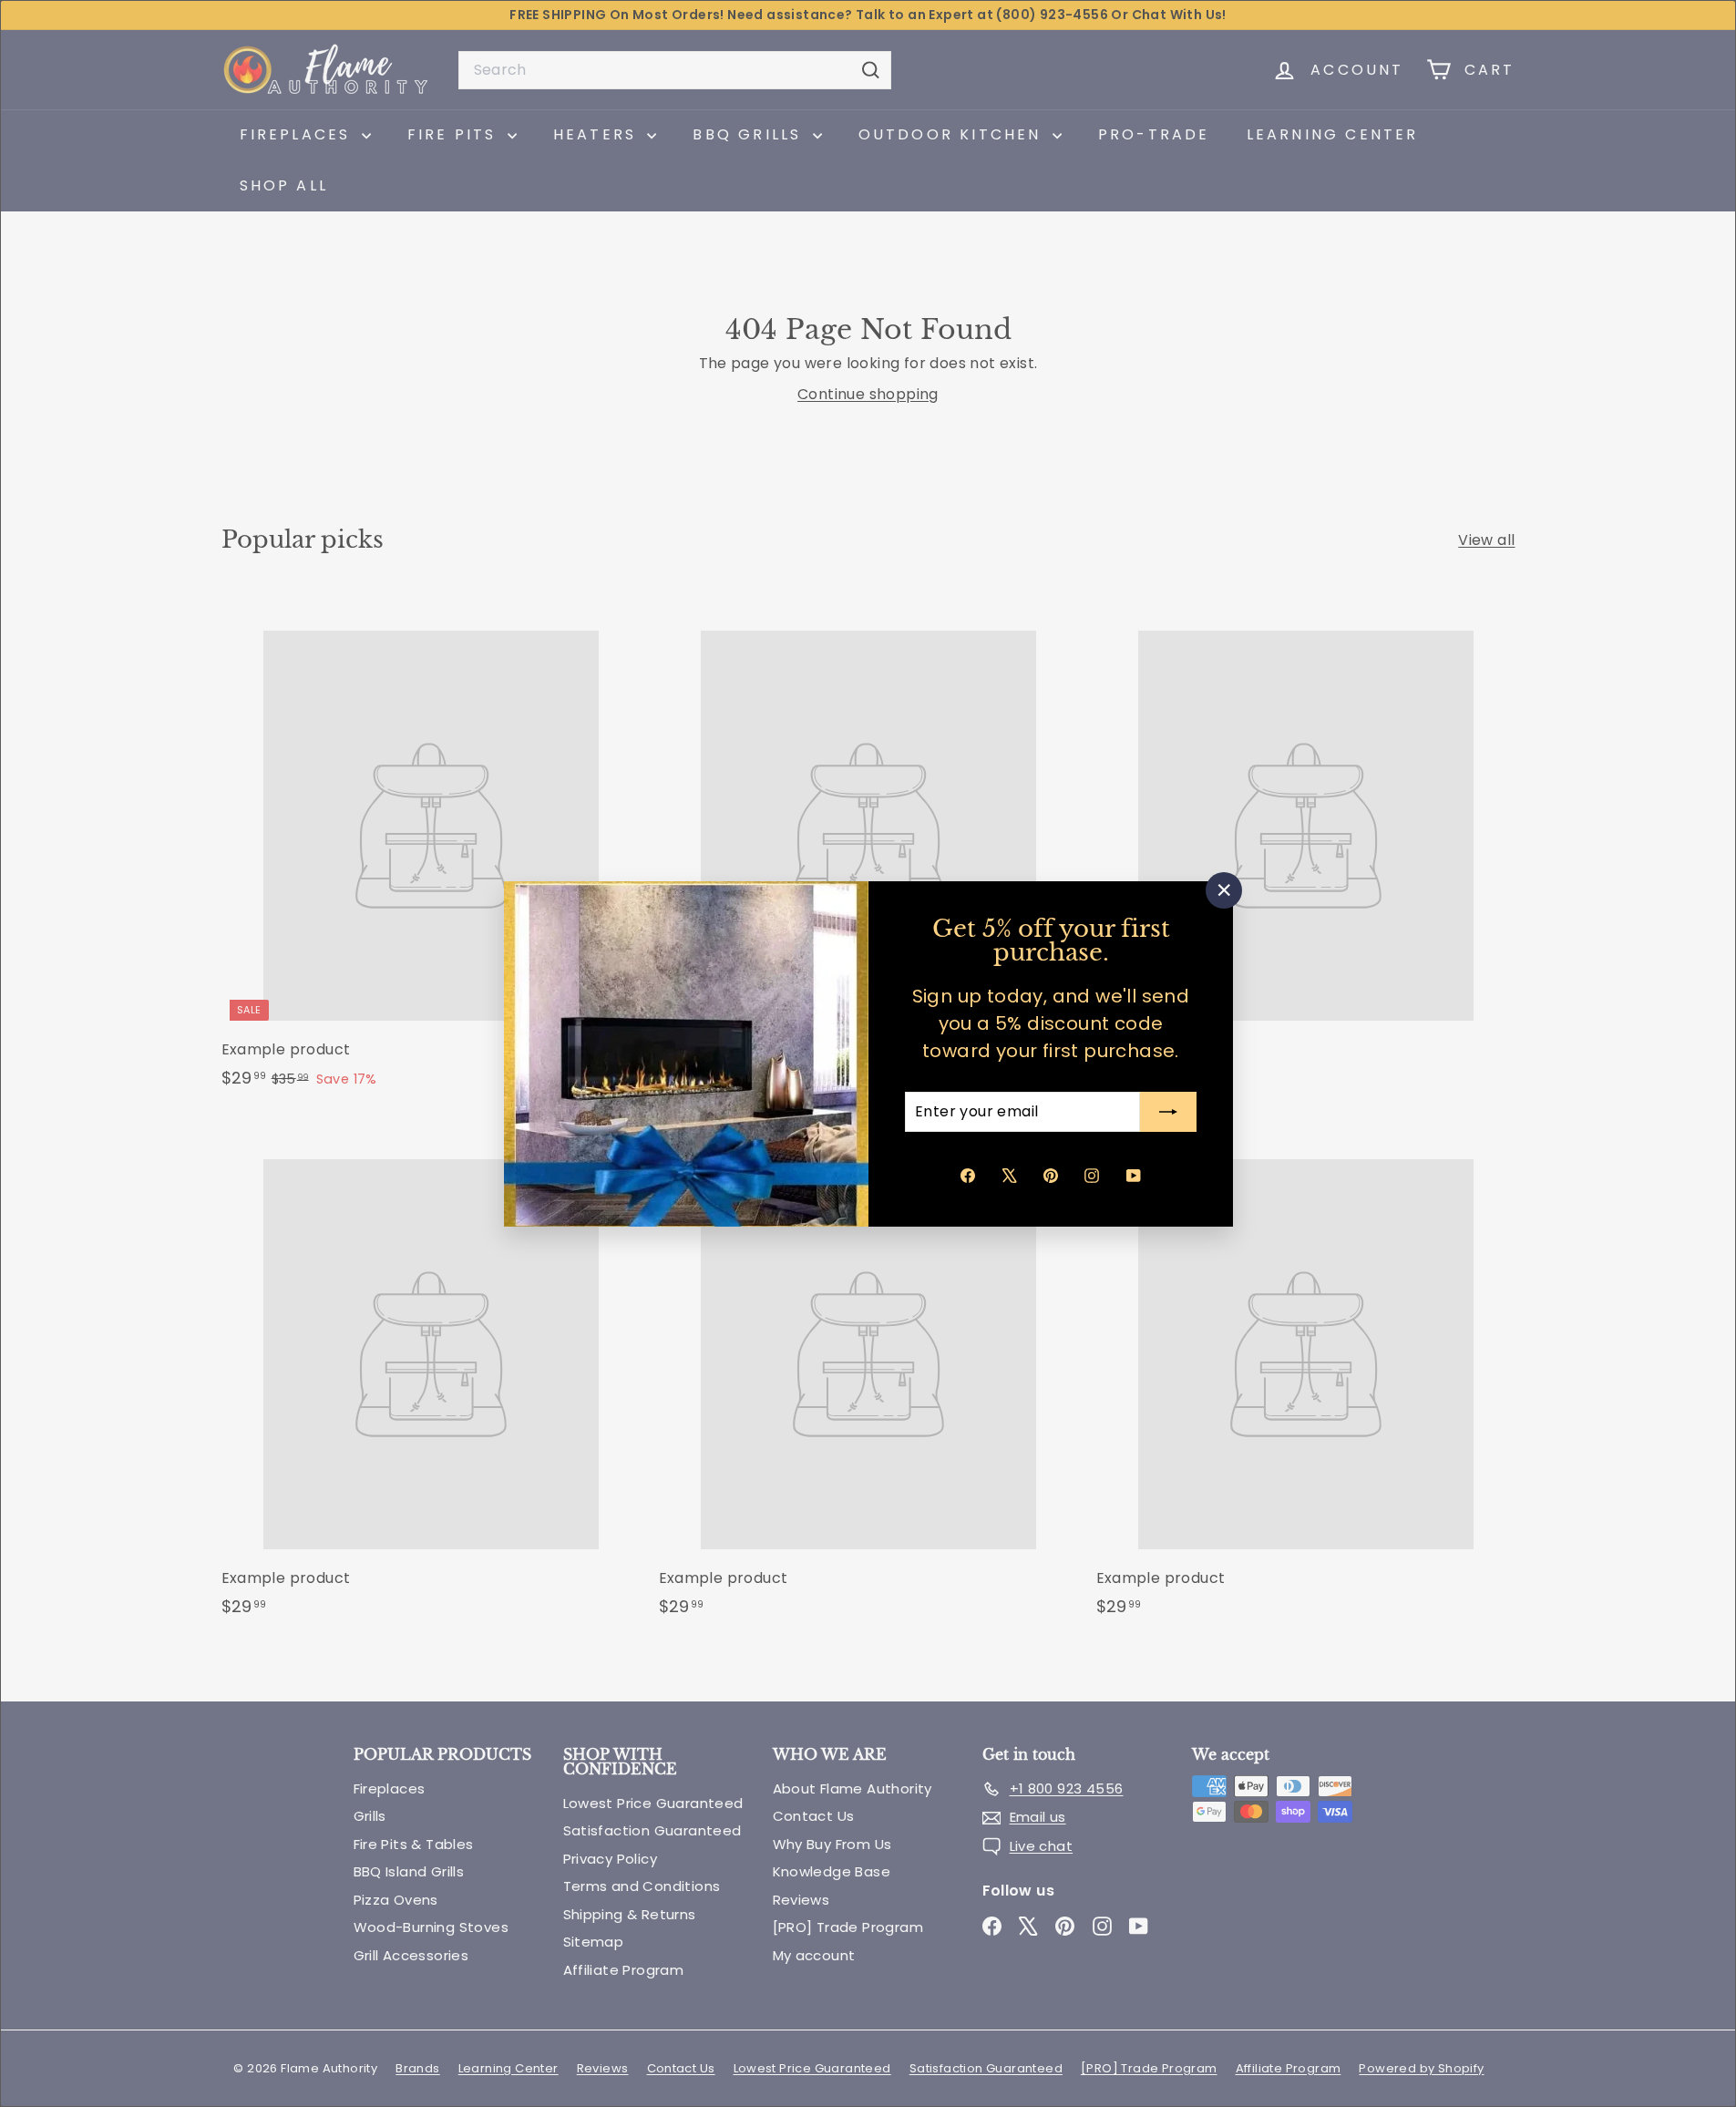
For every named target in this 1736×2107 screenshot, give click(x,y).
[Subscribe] (1168, 1112)
